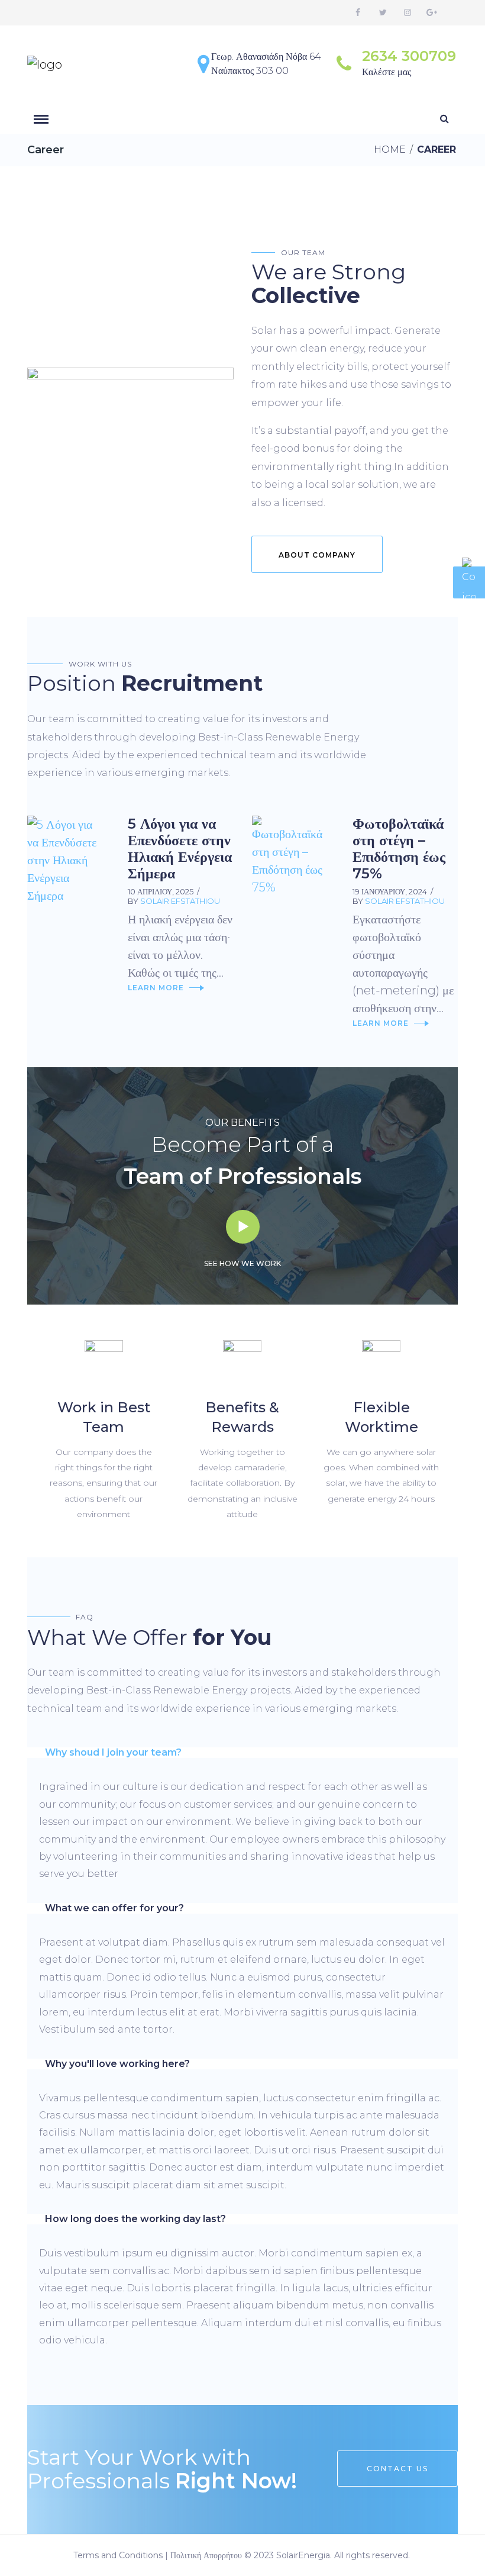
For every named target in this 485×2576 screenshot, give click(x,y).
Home (390, 149)
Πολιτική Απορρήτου (206, 2555)
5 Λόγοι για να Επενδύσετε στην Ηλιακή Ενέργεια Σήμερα (180, 849)
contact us (397, 2469)
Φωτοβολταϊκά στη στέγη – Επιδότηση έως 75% (399, 849)
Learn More (156, 988)
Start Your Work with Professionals (162, 2469)
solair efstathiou (180, 901)
